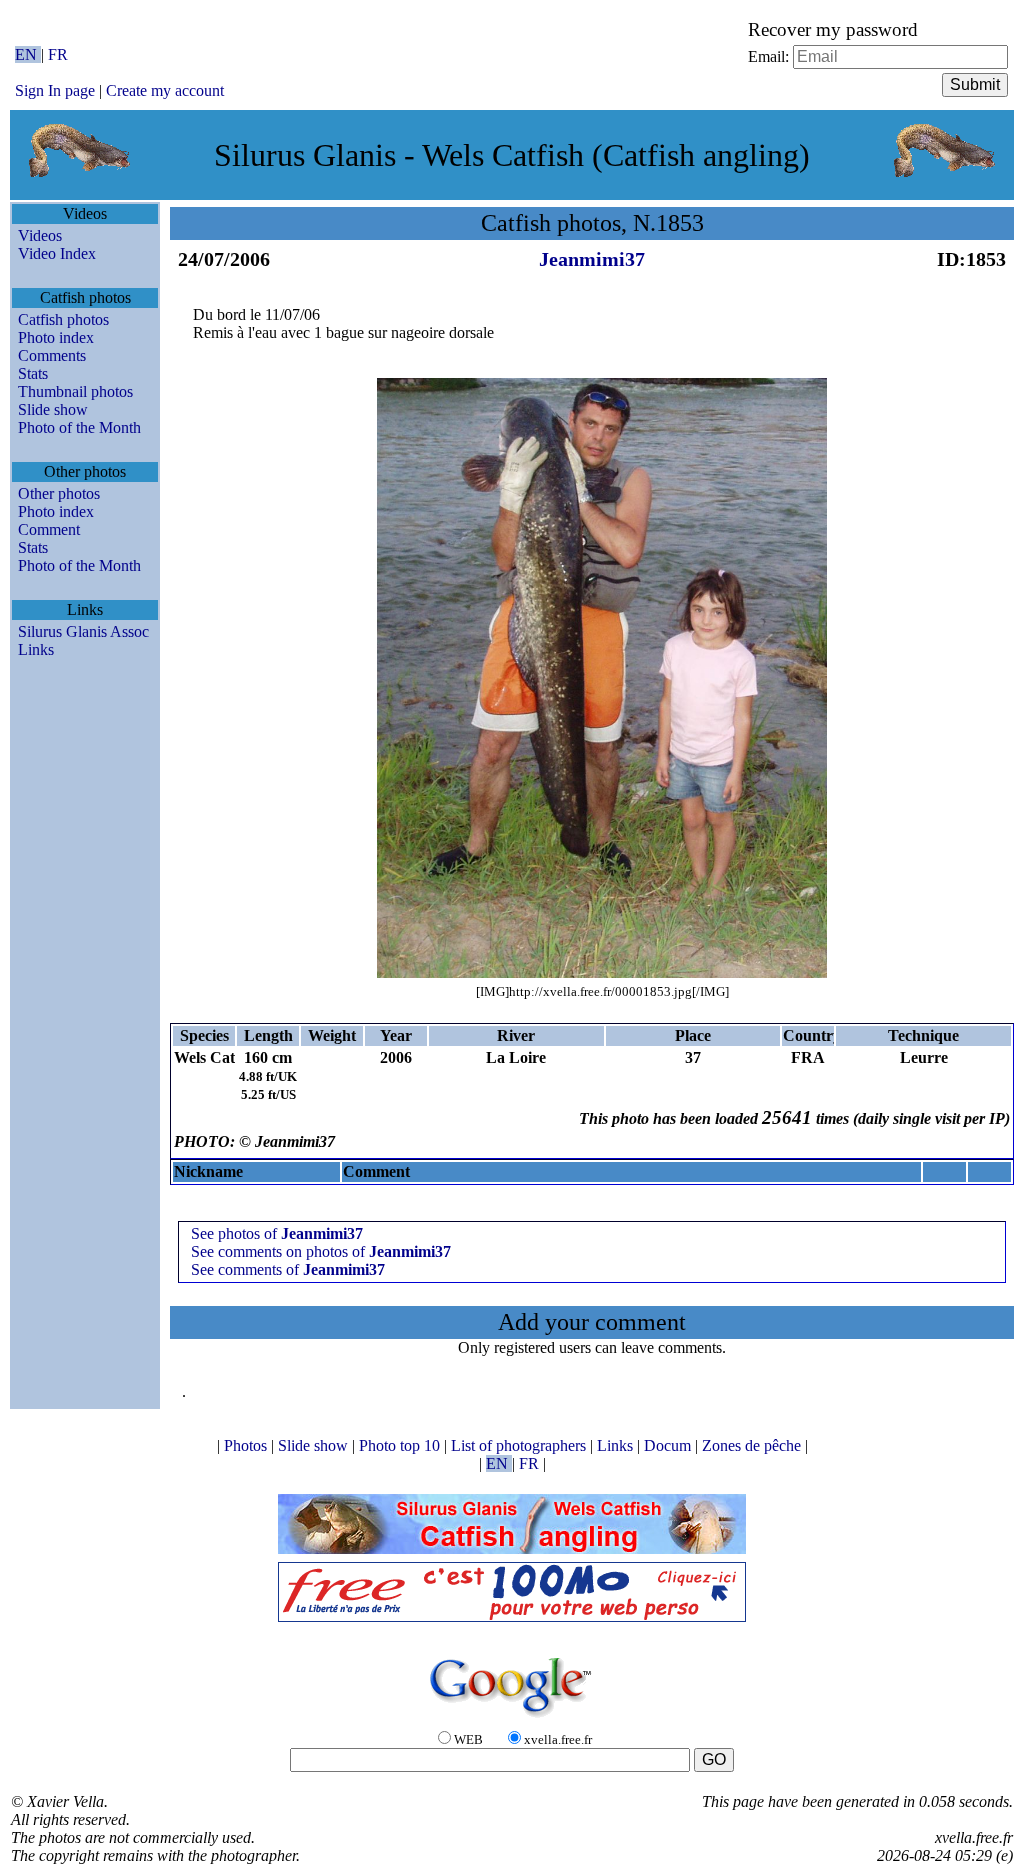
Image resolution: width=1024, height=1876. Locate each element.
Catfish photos (63, 319)
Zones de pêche (753, 1445)
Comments (52, 355)
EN (28, 54)
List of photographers (520, 1445)
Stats (33, 373)
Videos (40, 235)
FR (58, 54)
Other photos (59, 493)
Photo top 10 (401, 1445)
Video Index (57, 253)
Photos (247, 1445)
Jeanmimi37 (592, 259)
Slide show (53, 409)
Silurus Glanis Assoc (83, 631)
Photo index (56, 337)
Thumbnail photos (75, 391)
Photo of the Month (79, 427)
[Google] (512, 1718)
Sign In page (55, 90)
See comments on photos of (321, 1251)
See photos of (277, 1233)
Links (36, 649)
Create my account (165, 90)
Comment (49, 529)
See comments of (288, 1269)
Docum (669, 1445)
